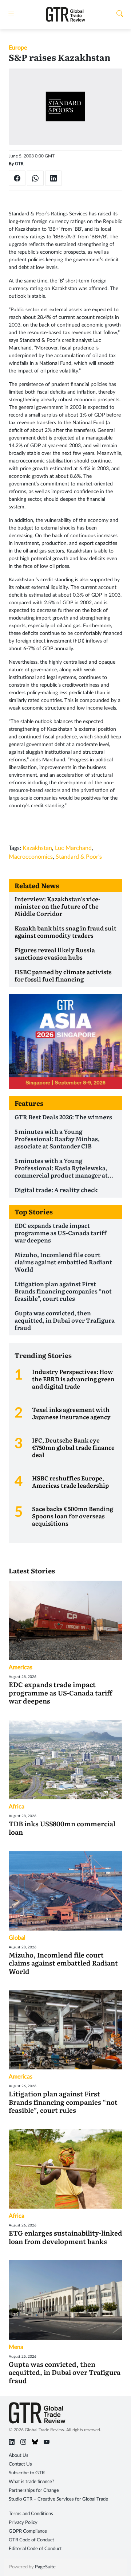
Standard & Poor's (79, 857)
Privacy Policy (23, 2523)
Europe (18, 48)
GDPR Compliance (28, 2531)
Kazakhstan (37, 848)
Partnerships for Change (34, 2491)
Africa (17, 1807)
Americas (21, 1667)
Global (17, 1938)
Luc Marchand (73, 848)
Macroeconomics (31, 857)
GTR (19, 164)
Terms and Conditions (31, 2514)
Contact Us (20, 2464)
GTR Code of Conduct (31, 2540)
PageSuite (45, 2567)
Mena (16, 2347)
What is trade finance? (31, 2482)
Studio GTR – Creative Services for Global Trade (58, 2499)
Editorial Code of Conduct (35, 2549)
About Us (19, 2456)
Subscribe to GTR (27, 2473)
